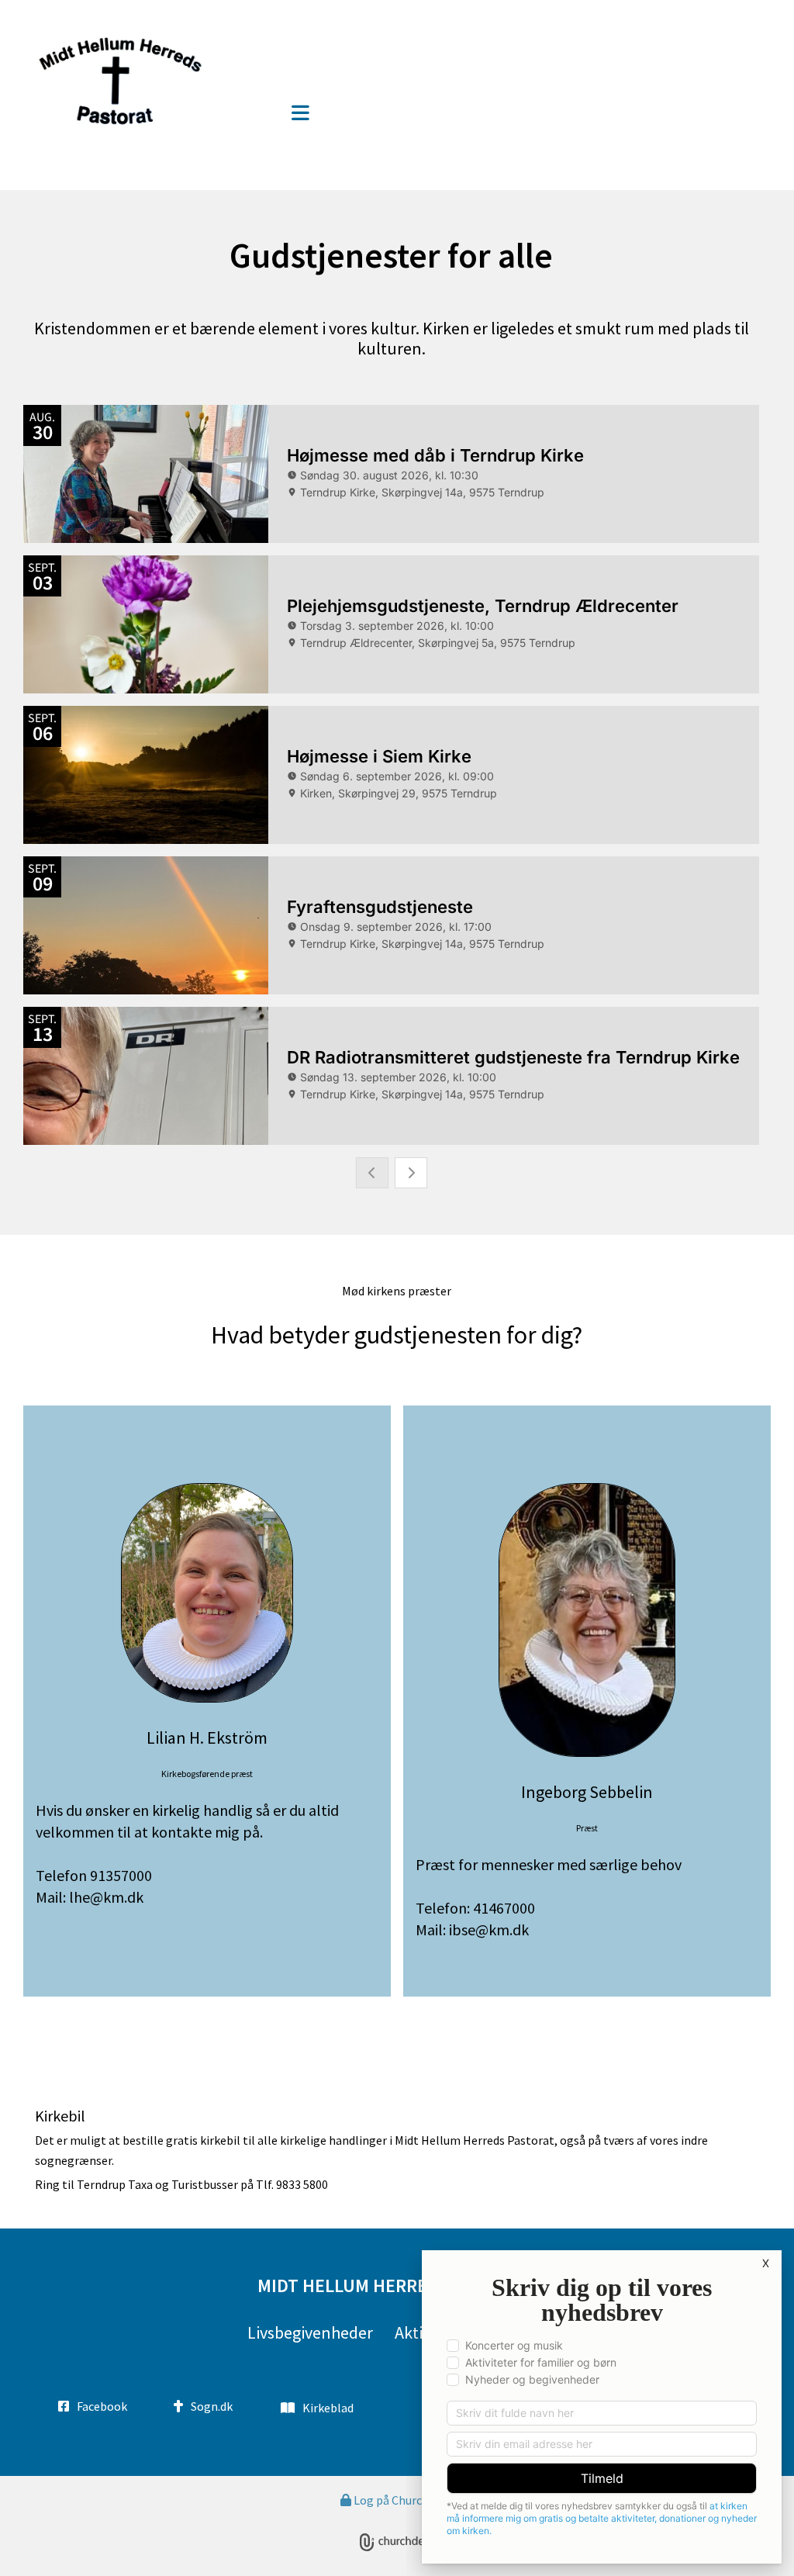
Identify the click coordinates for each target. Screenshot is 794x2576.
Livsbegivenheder (310, 2332)
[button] (300, 114)
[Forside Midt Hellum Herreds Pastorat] (149, 80)
